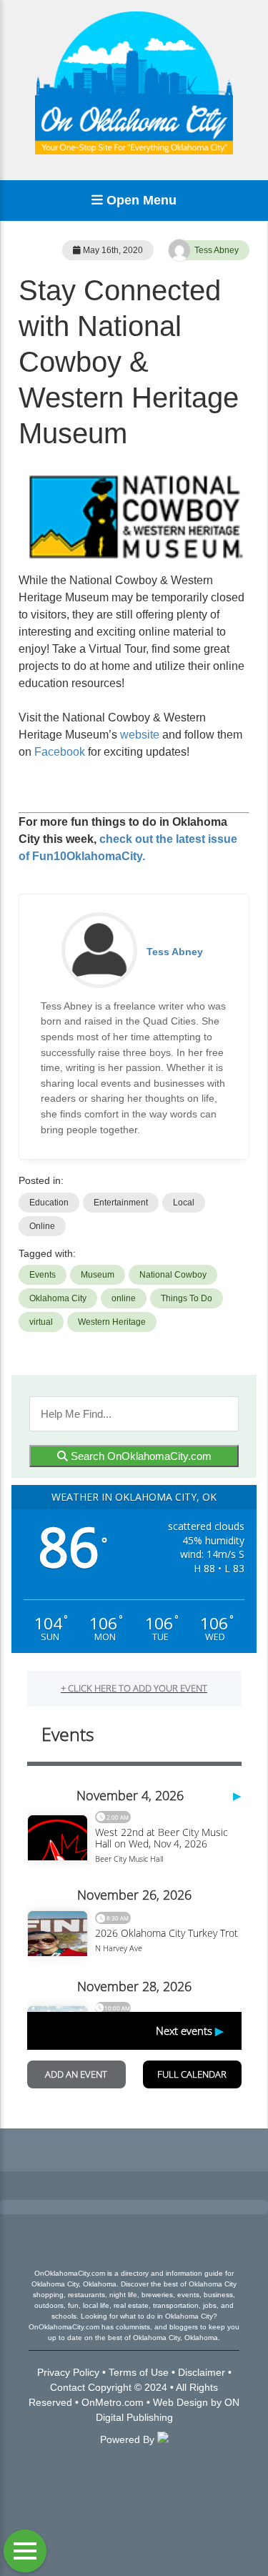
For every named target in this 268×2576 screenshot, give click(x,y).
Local (184, 1203)
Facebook (60, 752)
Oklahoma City (58, 1298)
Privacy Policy (68, 2372)
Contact (68, 2387)
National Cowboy (173, 1275)
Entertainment (121, 1203)
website (140, 735)
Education (49, 1203)
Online (42, 1226)
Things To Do (187, 1298)
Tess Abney (217, 250)
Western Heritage (112, 1322)
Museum (98, 1275)
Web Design (180, 2402)
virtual (41, 1322)
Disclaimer (202, 2372)
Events (43, 1275)
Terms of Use (139, 2372)
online (124, 1298)
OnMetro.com (113, 2402)
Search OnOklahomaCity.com (140, 1456)
